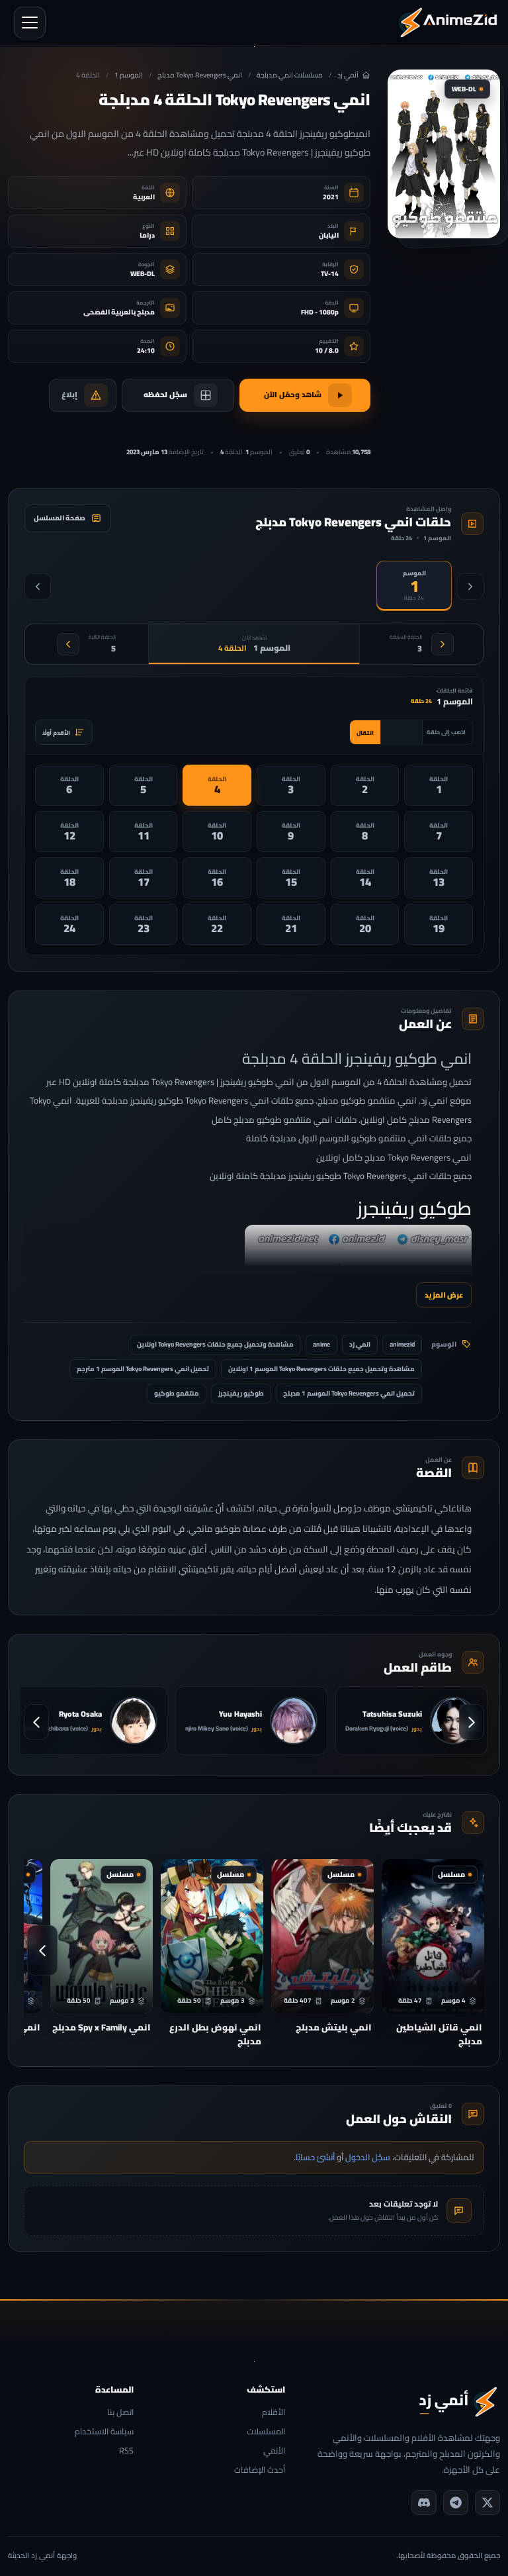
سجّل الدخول (368, 2157)
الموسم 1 (129, 75)
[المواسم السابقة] (470, 587)
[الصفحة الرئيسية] (448, 23)
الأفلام (274, 2413)
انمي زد (360, 1344)
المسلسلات (266, 2432)
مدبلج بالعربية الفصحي (119, 312)
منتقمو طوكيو (177, 1393)
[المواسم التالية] (38, 587)
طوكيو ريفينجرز (241, 1393)
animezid (402, 1344)
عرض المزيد (444, 1295)
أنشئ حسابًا (315, 2157)
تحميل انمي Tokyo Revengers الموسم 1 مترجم (143, 1369)
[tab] (414, 586)
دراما (147, 235)
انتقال (365, 733)
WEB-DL (143, 274)
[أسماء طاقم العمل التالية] (36, 1722)
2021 (331, 197)
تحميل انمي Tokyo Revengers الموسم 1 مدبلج (349, 1393)
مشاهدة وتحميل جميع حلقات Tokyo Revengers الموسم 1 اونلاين (321, 1369)
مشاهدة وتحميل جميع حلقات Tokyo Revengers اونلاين (215, 1344)
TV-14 (330, 274)
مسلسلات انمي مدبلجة (290, 75)
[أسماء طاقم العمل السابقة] (472, 1722)
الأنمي (274, 2451)
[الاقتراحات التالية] (42, 1950)
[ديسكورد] (424, 2503)
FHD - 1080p (320, 312)
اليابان (329, 235)
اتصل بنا (120, 2413)
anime (321, 1344)
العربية (144, 197)
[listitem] (439, 785)
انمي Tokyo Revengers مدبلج (200, 75)
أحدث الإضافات (260, 2470)
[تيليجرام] (456, 2503)
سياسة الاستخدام (104, 2432)
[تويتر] (487, 2503)
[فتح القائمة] (30, 23)
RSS (126, 2451)
